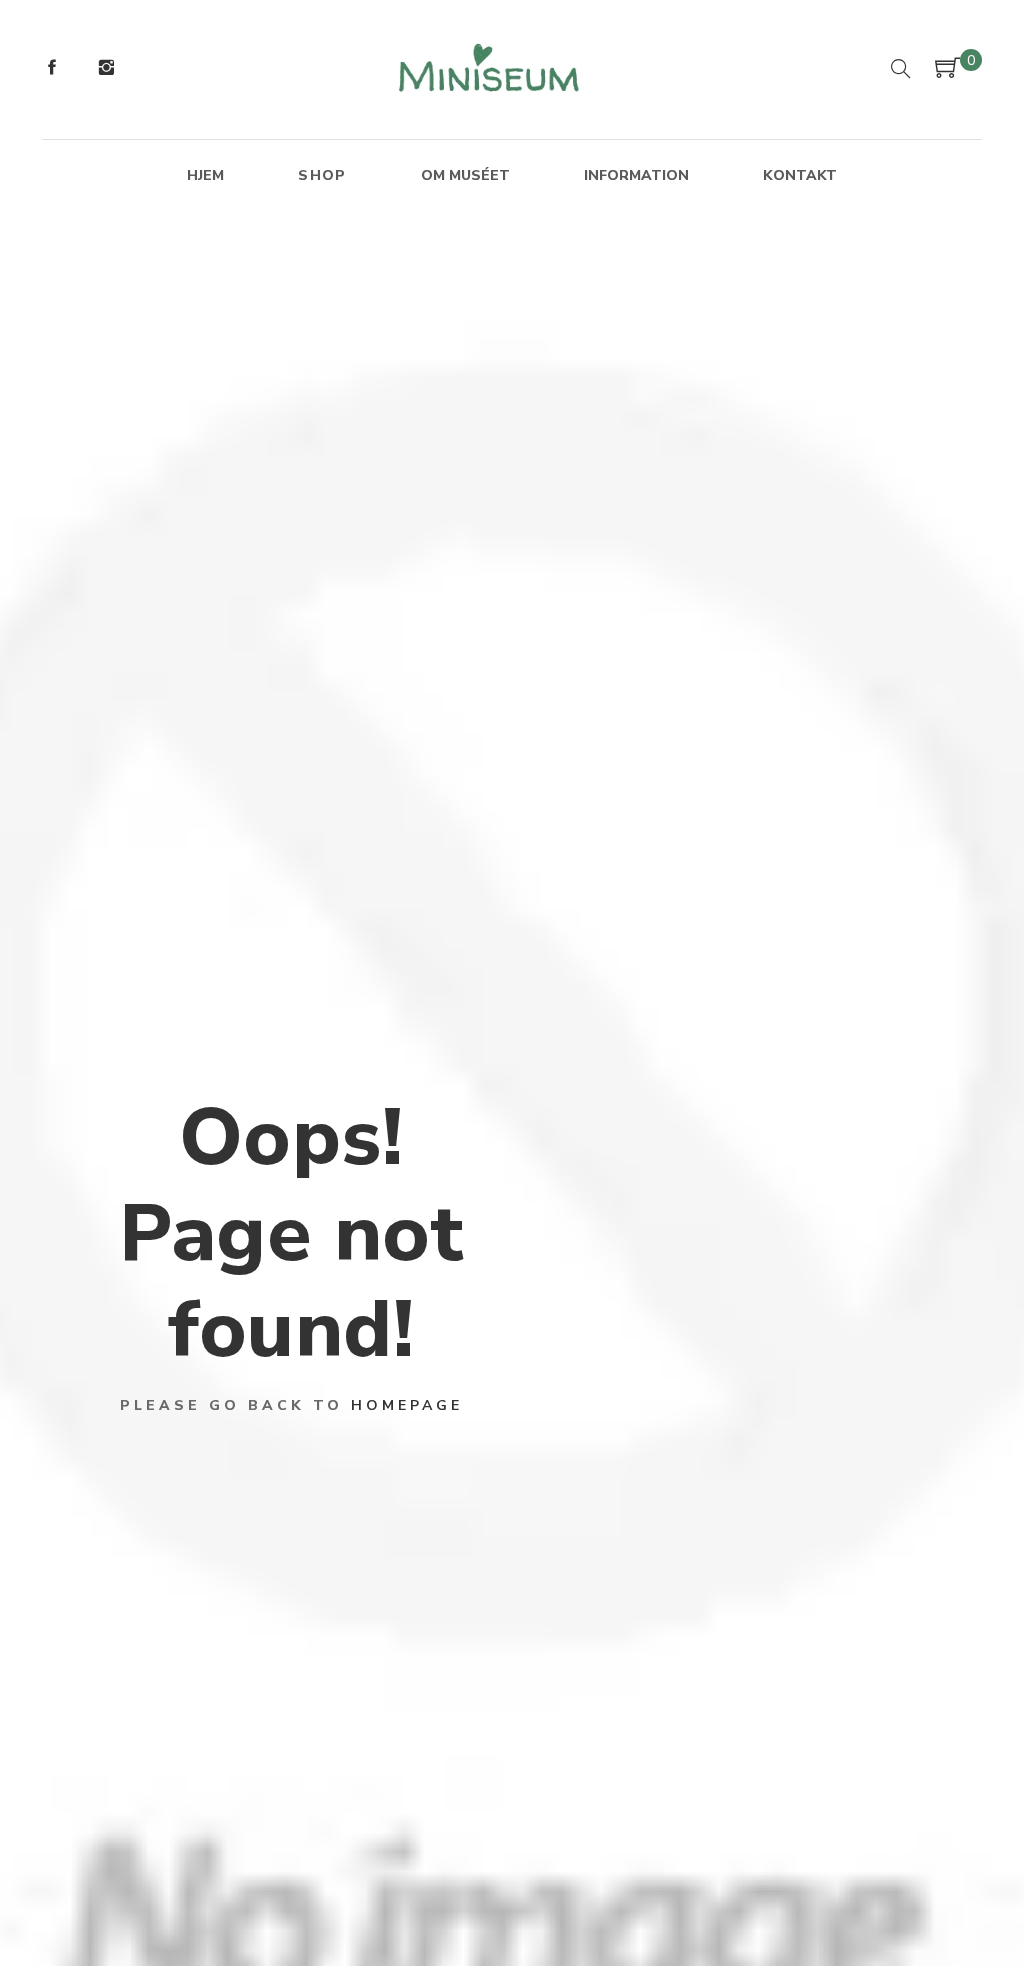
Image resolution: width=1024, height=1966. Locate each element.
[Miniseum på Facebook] (52, 70)
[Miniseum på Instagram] (106, 70)
